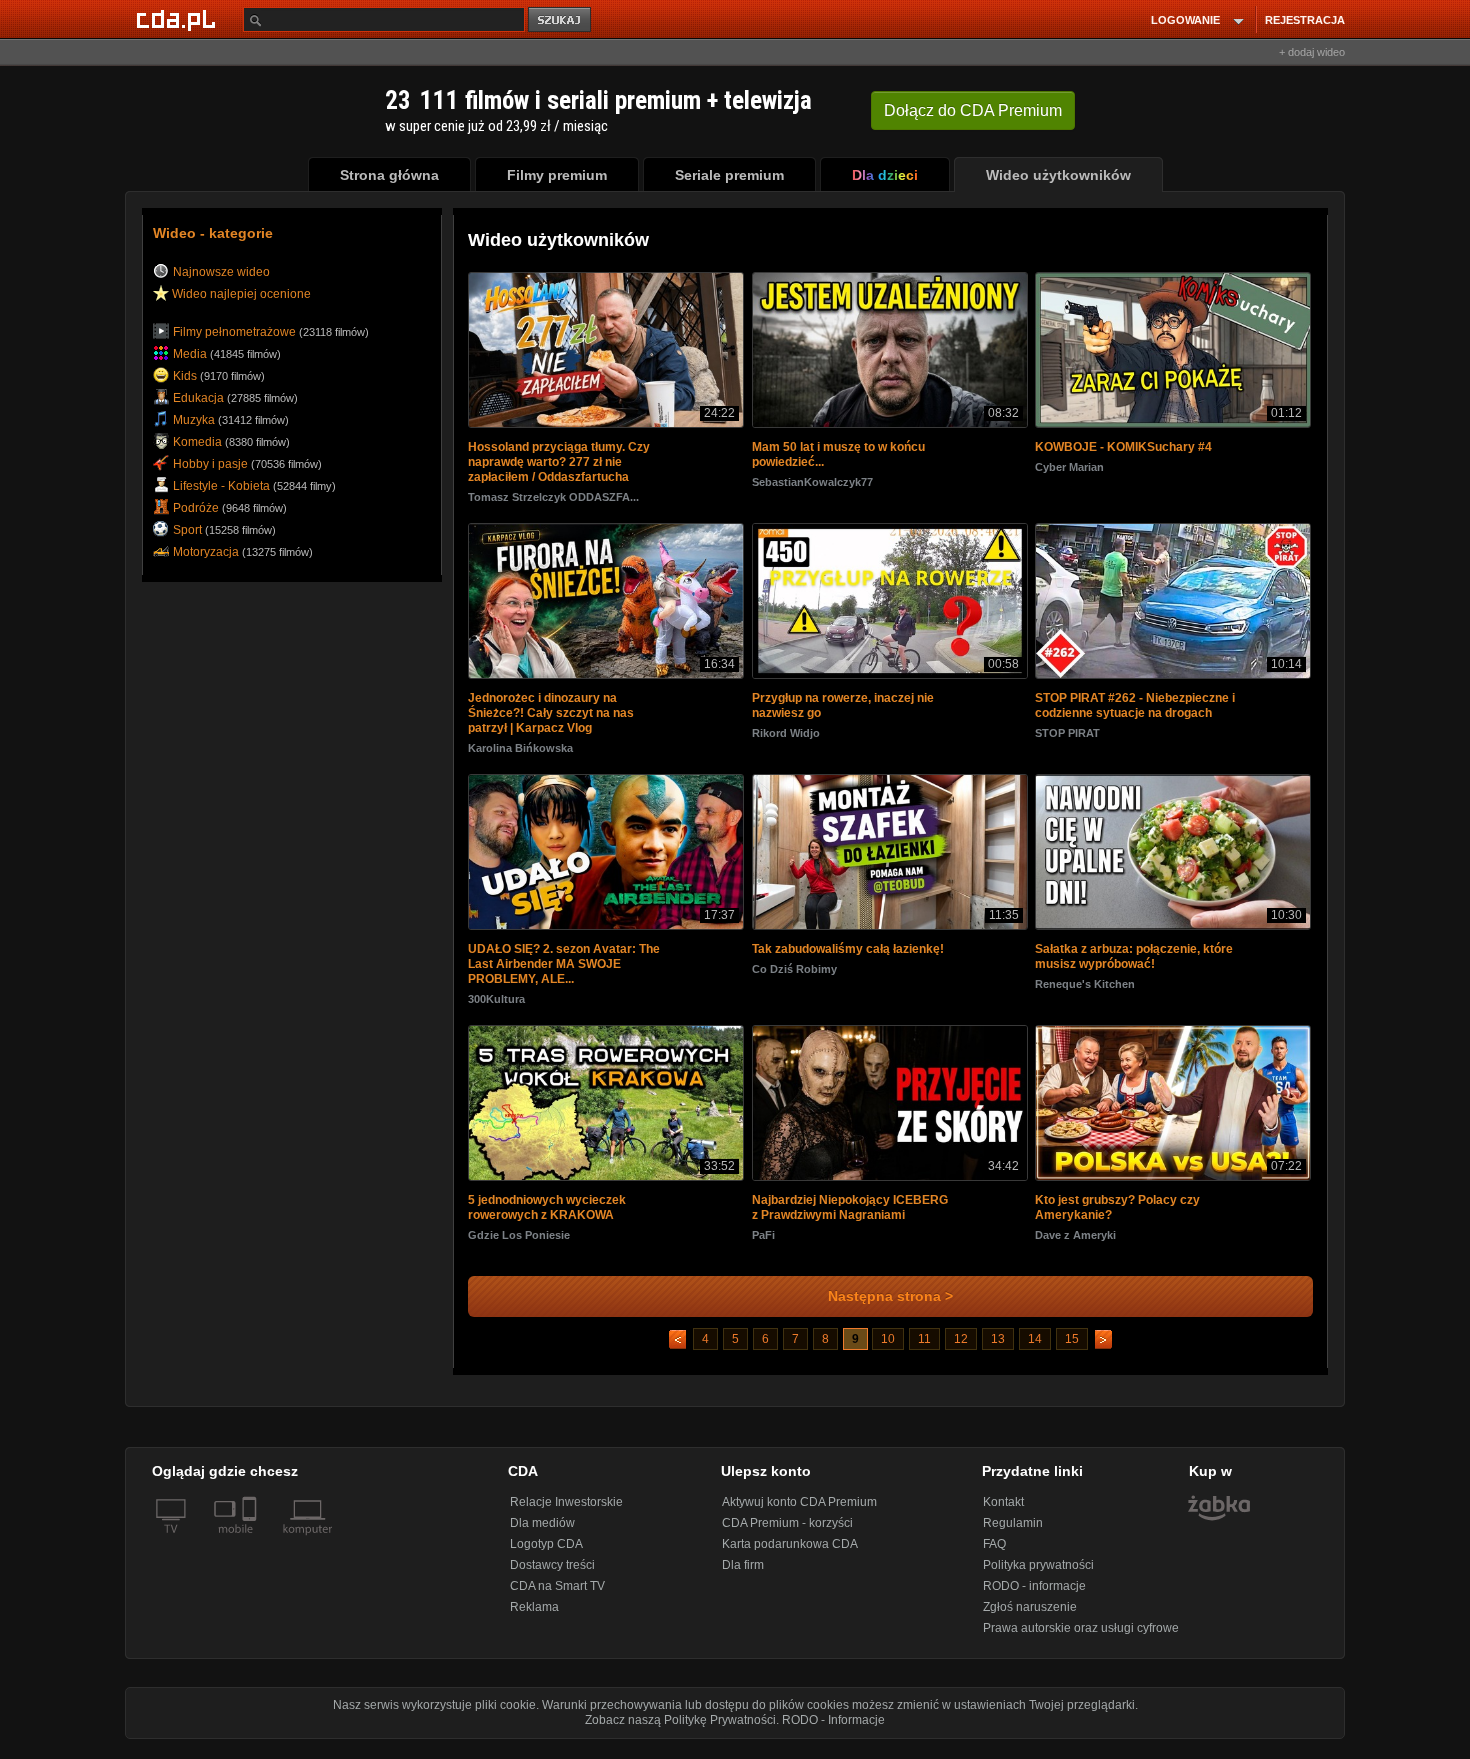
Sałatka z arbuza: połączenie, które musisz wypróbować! (1134, 962)
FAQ (994, 1552)
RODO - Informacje (833, 1728)
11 (924, 1347)
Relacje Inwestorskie (566, 1510)
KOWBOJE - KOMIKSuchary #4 (1123, 449)
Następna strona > (890, 1304)
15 (1072, 1347)
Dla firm (743, 1573)
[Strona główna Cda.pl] (179, 19)
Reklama (534, 1615)
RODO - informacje (1034, 1594)
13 (998, 1347)
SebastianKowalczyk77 (812, 484)
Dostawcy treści (552, 1573)
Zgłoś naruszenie (1030, 1615)
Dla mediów (542, 1531)
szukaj (561, 20)
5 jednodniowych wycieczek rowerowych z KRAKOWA (547, 1215)
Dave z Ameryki (1075, 1243)
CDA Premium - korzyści (787, 1531)
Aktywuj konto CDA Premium (799, 1510)
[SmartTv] (251, 1549)
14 (1035, 1347)
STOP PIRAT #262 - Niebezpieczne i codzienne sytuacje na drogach (1135, 709)
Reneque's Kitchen (1085, 990)
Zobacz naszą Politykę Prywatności (680, 1728)
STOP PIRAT (1067, 737)
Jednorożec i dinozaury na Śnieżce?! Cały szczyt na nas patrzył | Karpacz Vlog (551, 717)
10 (888, 1347)
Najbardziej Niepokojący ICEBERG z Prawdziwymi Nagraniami (850, 1215)
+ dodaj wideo (1312, 52)
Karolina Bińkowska (520, 752)
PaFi (763, 1243)
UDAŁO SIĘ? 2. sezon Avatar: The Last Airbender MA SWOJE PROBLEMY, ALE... (564, 970)
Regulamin (1013, 1531)
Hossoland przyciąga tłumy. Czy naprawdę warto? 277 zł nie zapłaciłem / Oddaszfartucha (559, 464)
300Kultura (496, 1005)
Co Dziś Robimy (794, 975)
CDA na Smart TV (557, 1594)
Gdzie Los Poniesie (519, 1243)
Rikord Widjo (786, 737)
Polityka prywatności (1038, 1573)
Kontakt (1003, 1510)
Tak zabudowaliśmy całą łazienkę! (848, 955)
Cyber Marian (1069, 469)
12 (961, 1347)
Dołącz (973, 110)
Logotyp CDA (546, 1552)
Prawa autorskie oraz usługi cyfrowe (1081, 1636)
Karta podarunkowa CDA (790, 1552)
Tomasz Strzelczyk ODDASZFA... (553, 499)
